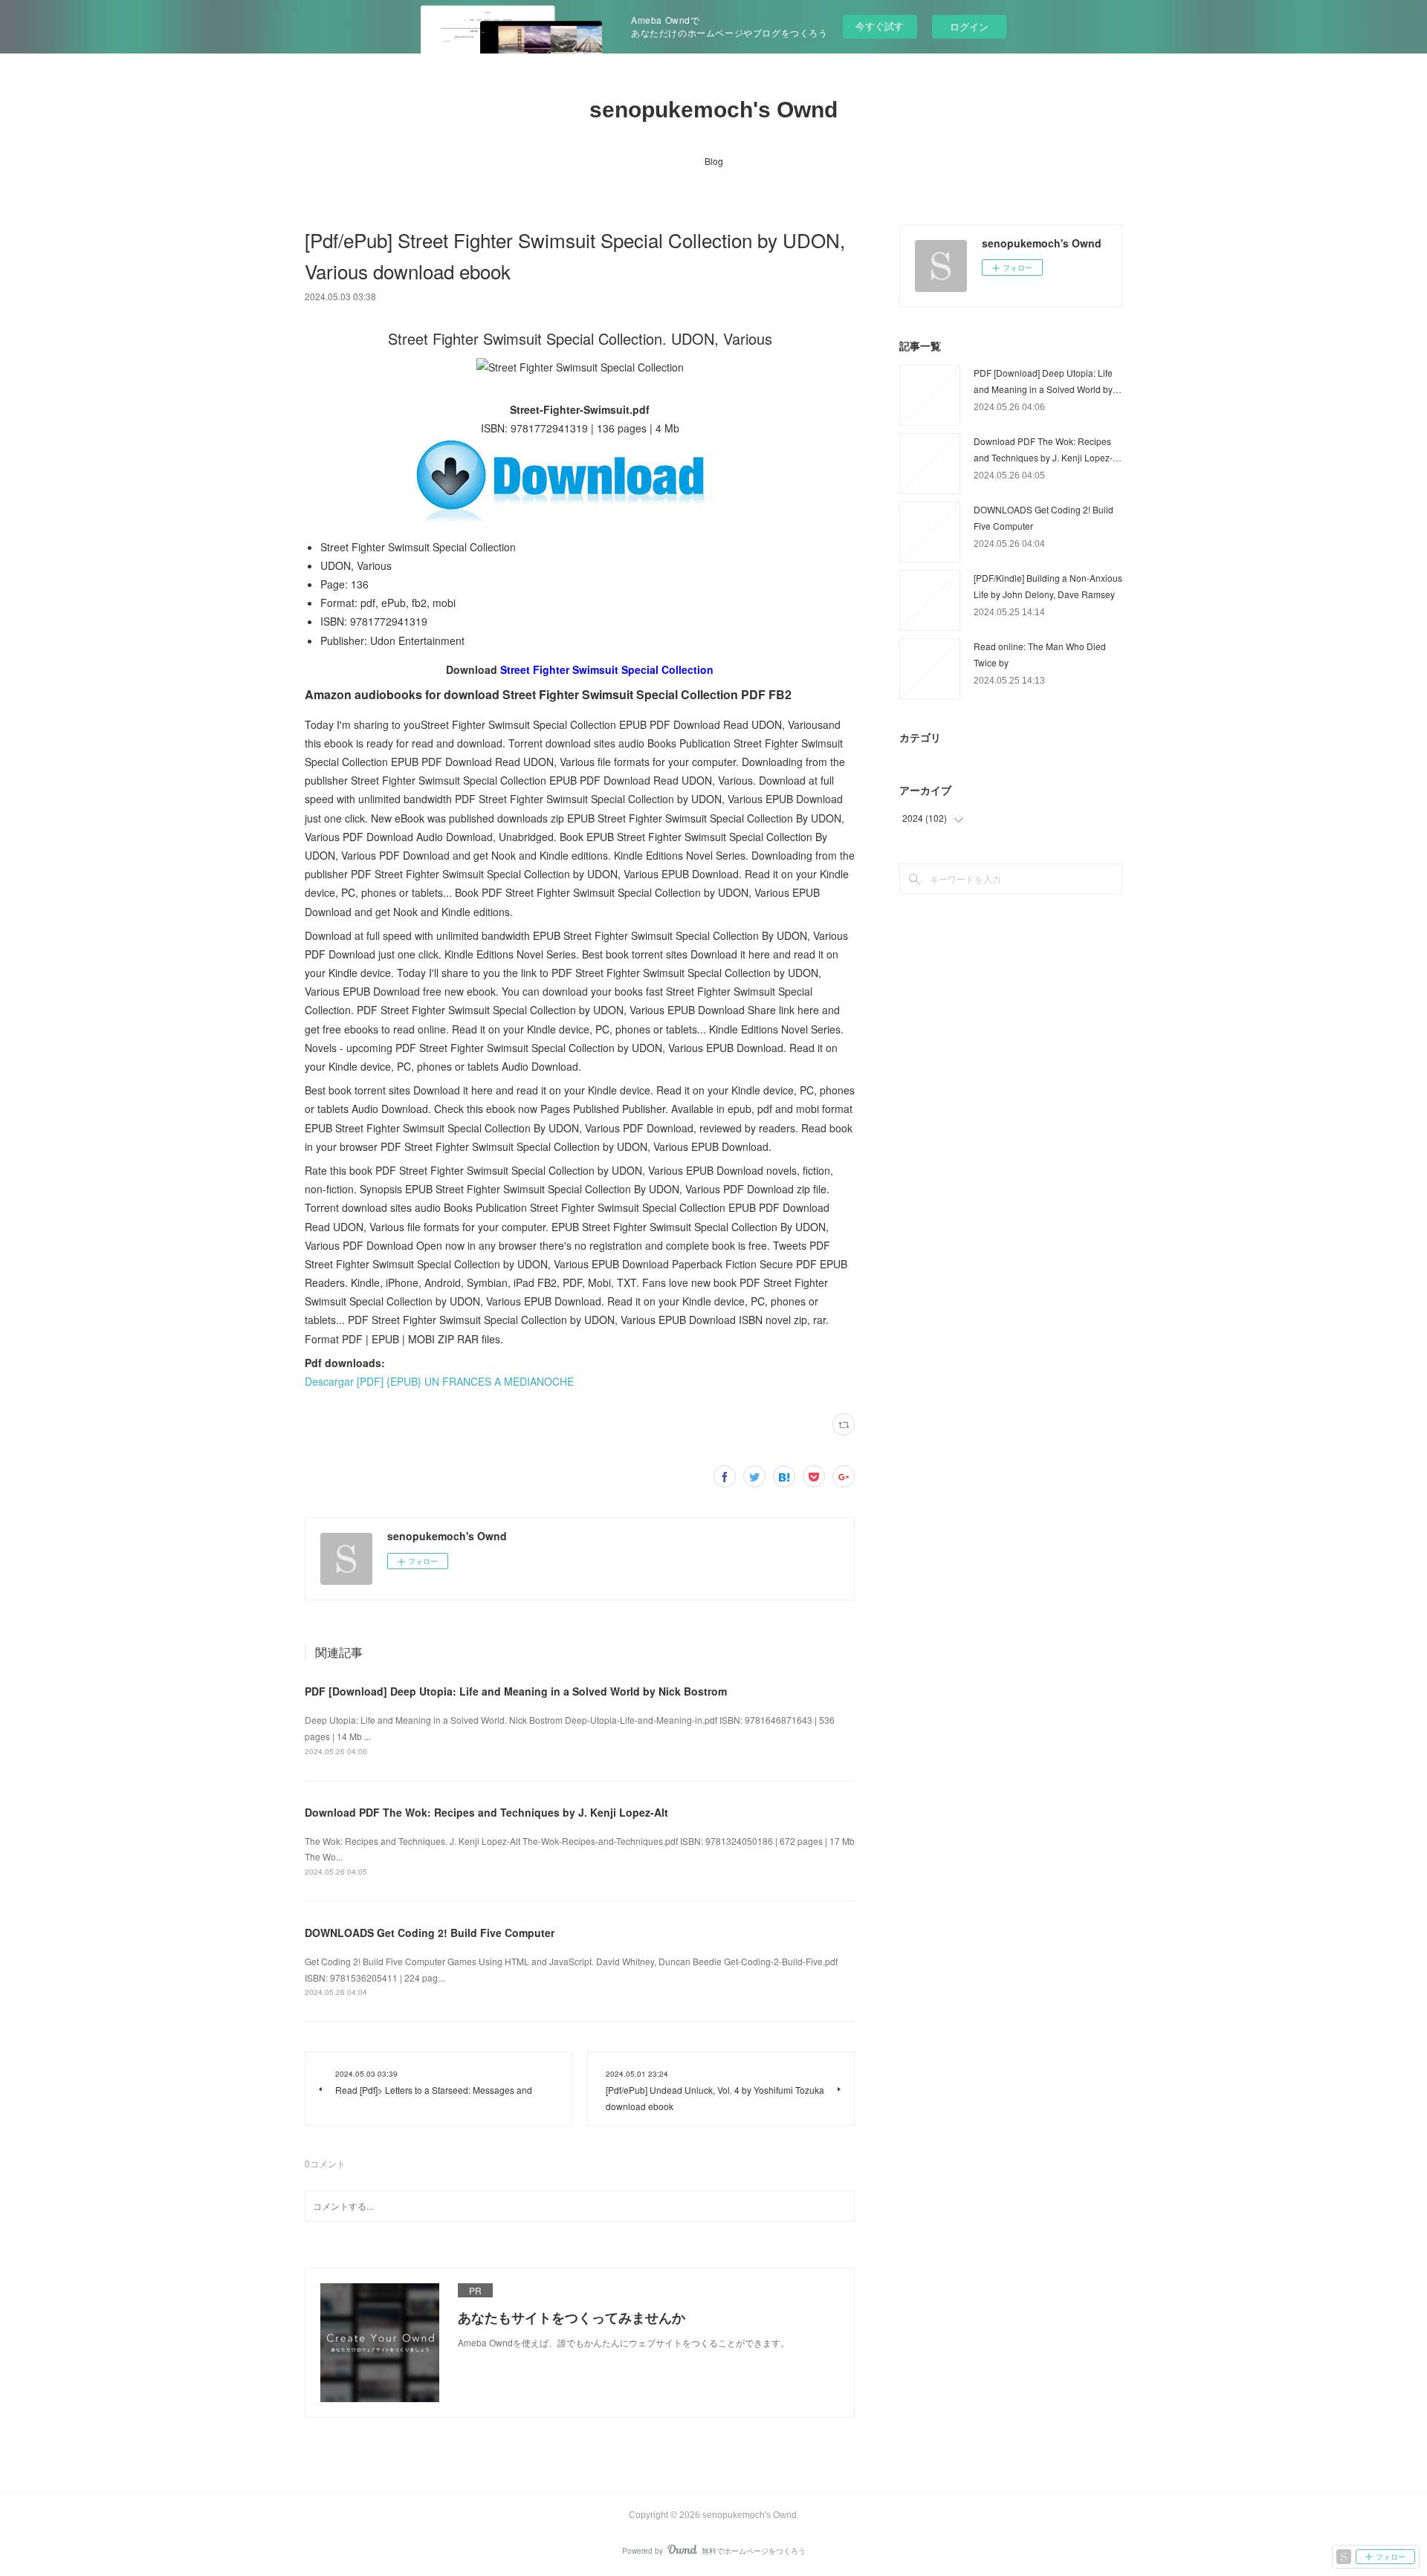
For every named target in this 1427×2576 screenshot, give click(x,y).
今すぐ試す (880, 26)
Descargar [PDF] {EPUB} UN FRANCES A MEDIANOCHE (439, 1381)
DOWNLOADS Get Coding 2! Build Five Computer (430, 1933)
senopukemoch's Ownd (713, 110)
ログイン (969, 26)
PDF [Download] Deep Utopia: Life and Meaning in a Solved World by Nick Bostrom (516, 1691)
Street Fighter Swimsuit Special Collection (607, 669)
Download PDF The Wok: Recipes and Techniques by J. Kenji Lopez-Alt (486, 1812)
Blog (714, 161)
